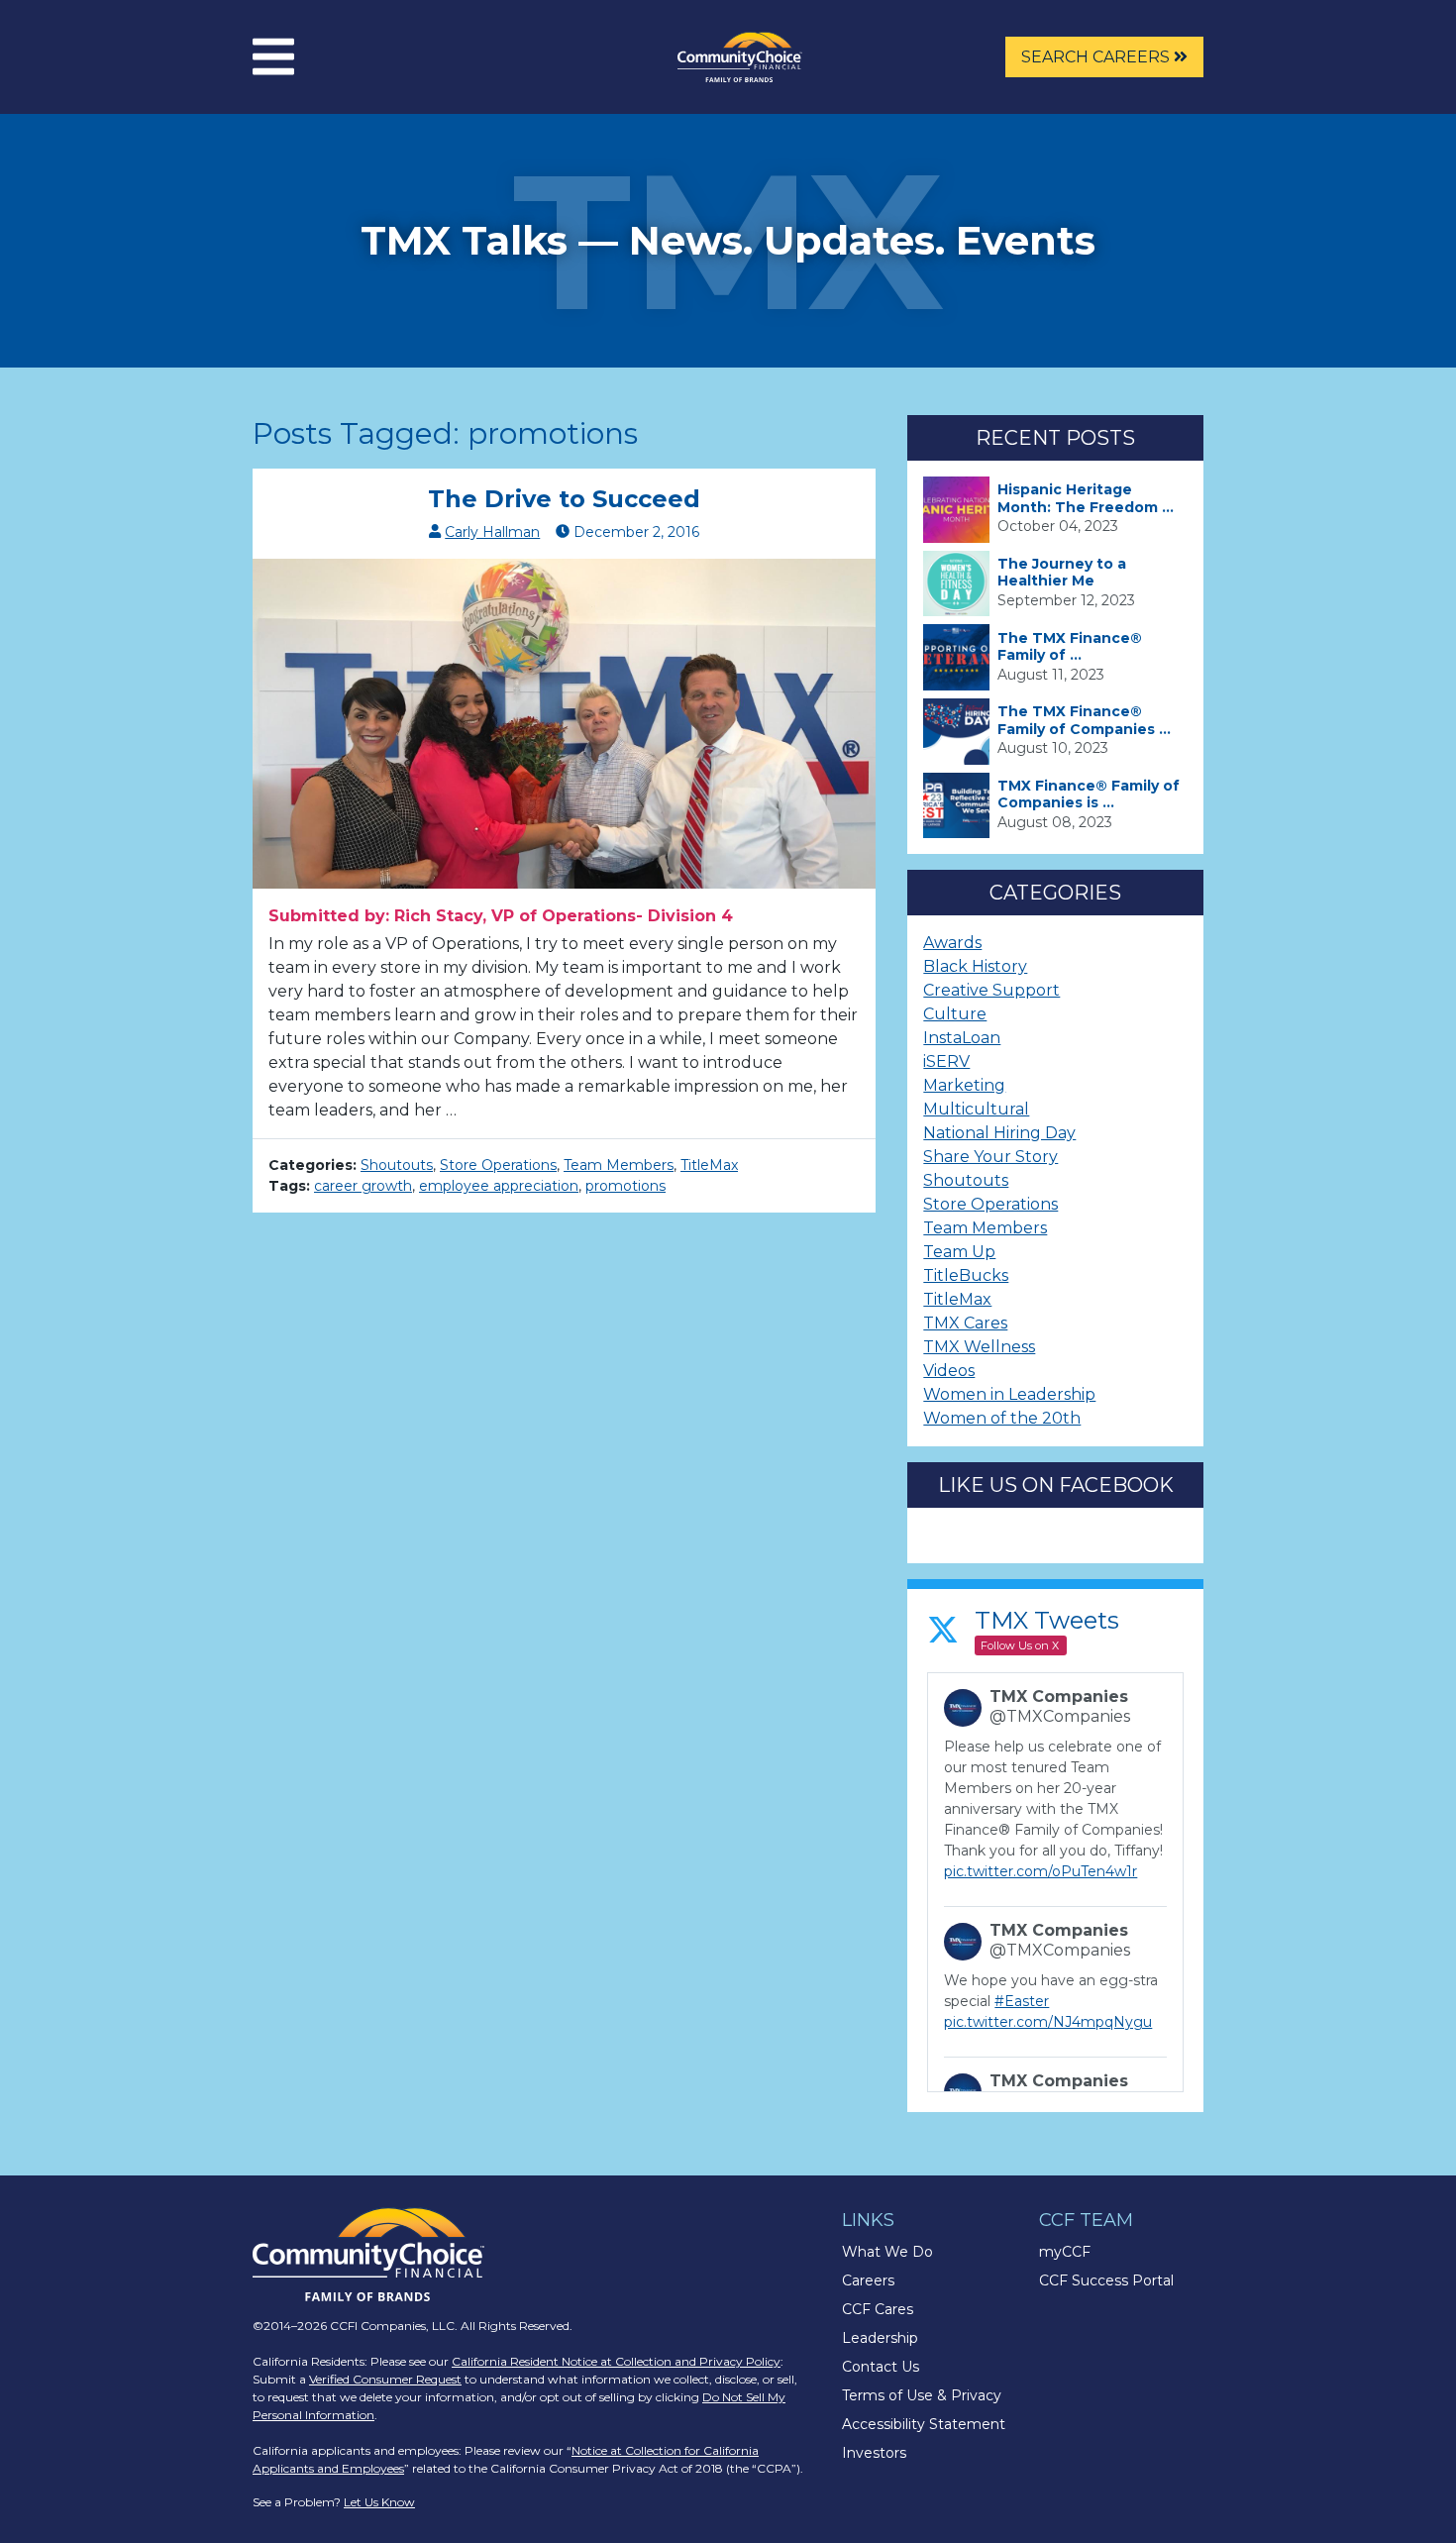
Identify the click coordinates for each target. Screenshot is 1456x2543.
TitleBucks (966, 1275)
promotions (625, 1186)
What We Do (887, 2252)
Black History (975, 966)
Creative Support (991, 990)
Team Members (619, 1165)
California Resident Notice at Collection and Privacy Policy (616, 2361)
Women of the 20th (1002, 1418)
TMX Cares (965, 1323)
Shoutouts (397, 1165)
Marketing (964, 1085)
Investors (874, 2453)
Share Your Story (990, 1157)
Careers (868, 2280)
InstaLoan (962, 1038)
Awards (952, 943)
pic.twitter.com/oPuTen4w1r (1040, 1871)
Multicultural (976, 1109)
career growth (363, 1186)
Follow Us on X (1020, 1645)
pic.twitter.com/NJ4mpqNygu (1048, 2022)
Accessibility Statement (924, 2424)
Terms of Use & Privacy (922, 2395)
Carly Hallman (492, 532)
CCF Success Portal (1106, 2280)
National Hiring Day (999, 1133)
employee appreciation (499, 1186)
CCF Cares (878, 2309)
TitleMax (709, 1165)
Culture (955, 1014)
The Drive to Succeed (564, 499)
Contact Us (881, 2367)
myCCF (1065, 2252)
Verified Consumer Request (385, 2379)
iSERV (946, 1061)
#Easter (1022, 2001)
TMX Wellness (979, 1347)
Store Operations (498, 1165)
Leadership (880, 2338)
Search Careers (1097, 57)
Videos (949, 1371)
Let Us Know (379, 2502)
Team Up (959, 1252)
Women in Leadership (1009, 1394)
